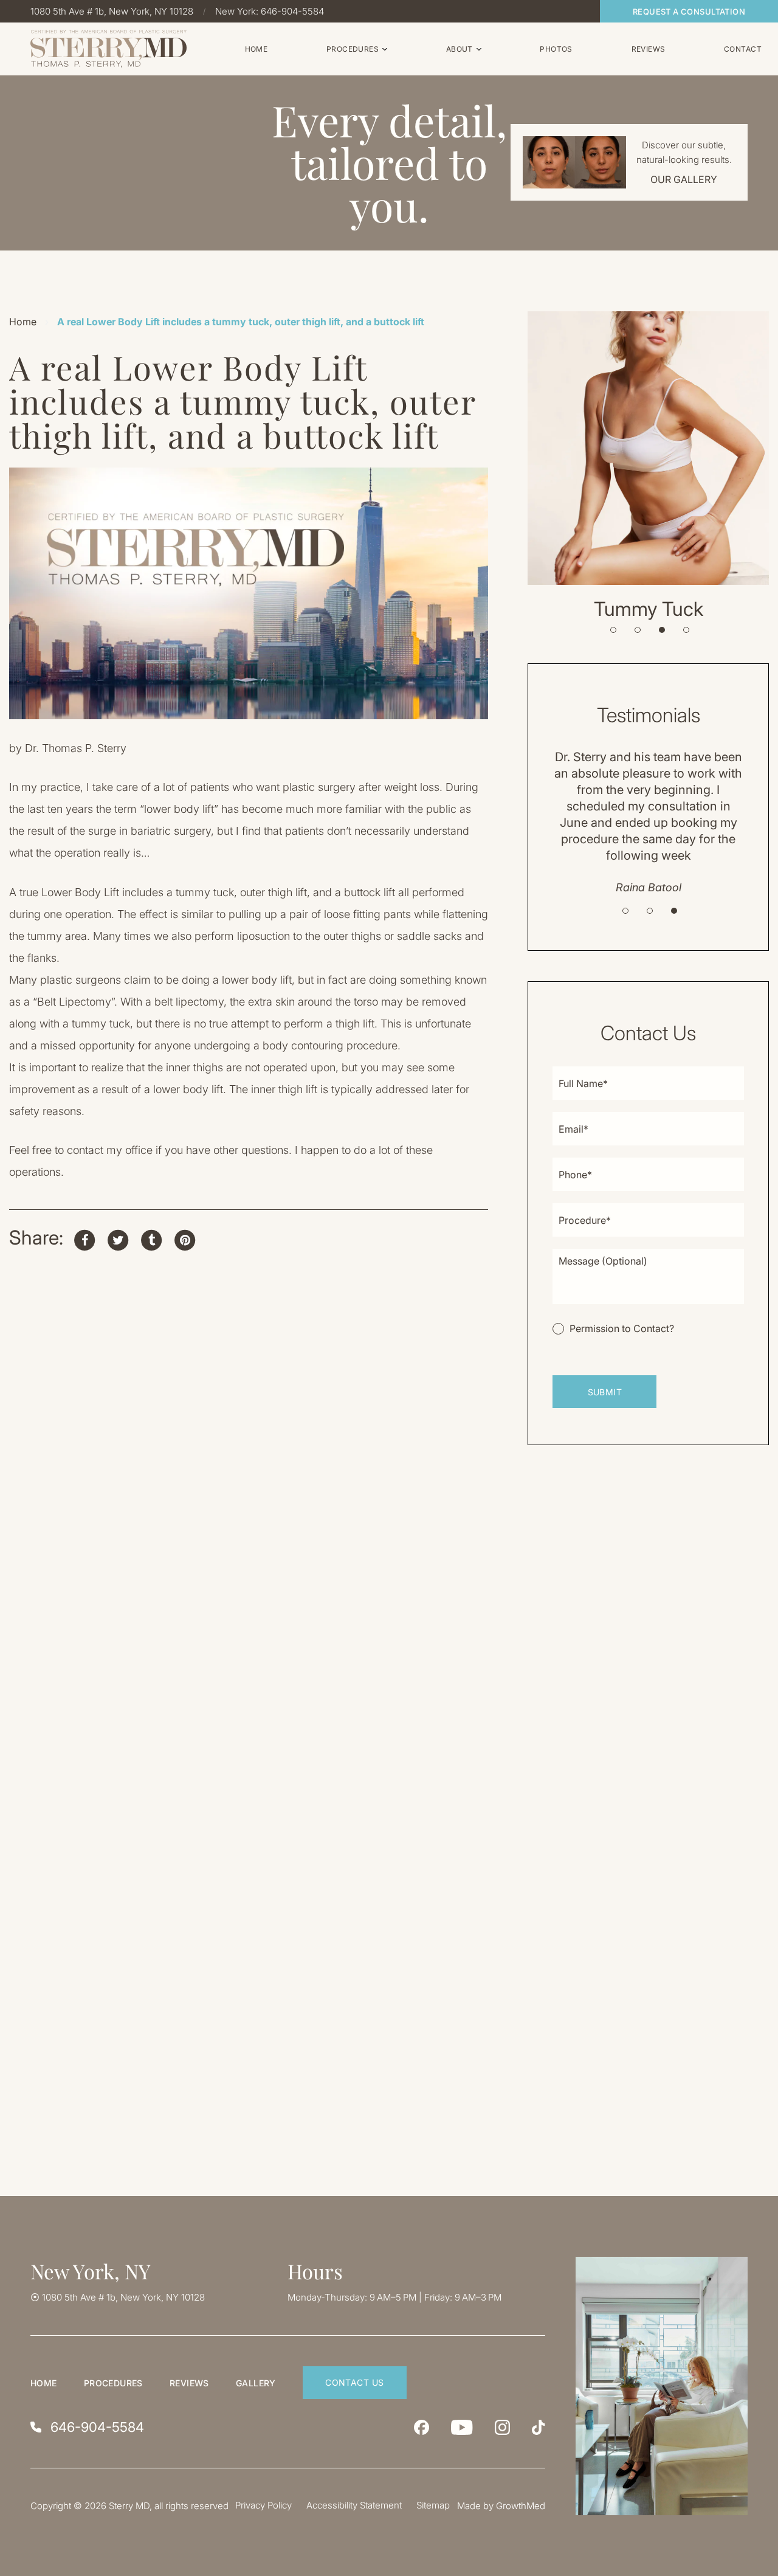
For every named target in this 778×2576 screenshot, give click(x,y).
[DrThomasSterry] (422, 2427)
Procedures (113, 2383)
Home (23, 322)
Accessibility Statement (354, 2505)
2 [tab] (638, 630)
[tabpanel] (648, 466)
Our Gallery (684, 179)
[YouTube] (462, 2427)
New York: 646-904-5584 (270, 11)
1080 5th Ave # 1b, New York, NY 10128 (112, 11)
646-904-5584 (97, 2427)
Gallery (256, 2383)
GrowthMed (521, 2506)
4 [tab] (686, 630)
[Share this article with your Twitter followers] (118, 1238)
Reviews (189, 2383)
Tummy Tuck (649, 609)
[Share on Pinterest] (185, 1238)
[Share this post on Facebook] (84, 1238)
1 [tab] (613, 630)
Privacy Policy (263, 2505)
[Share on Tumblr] (151, 1238)
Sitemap (433, 2505)
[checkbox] (613, 1328)
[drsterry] (502, 2427)
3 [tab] (662, 630)
